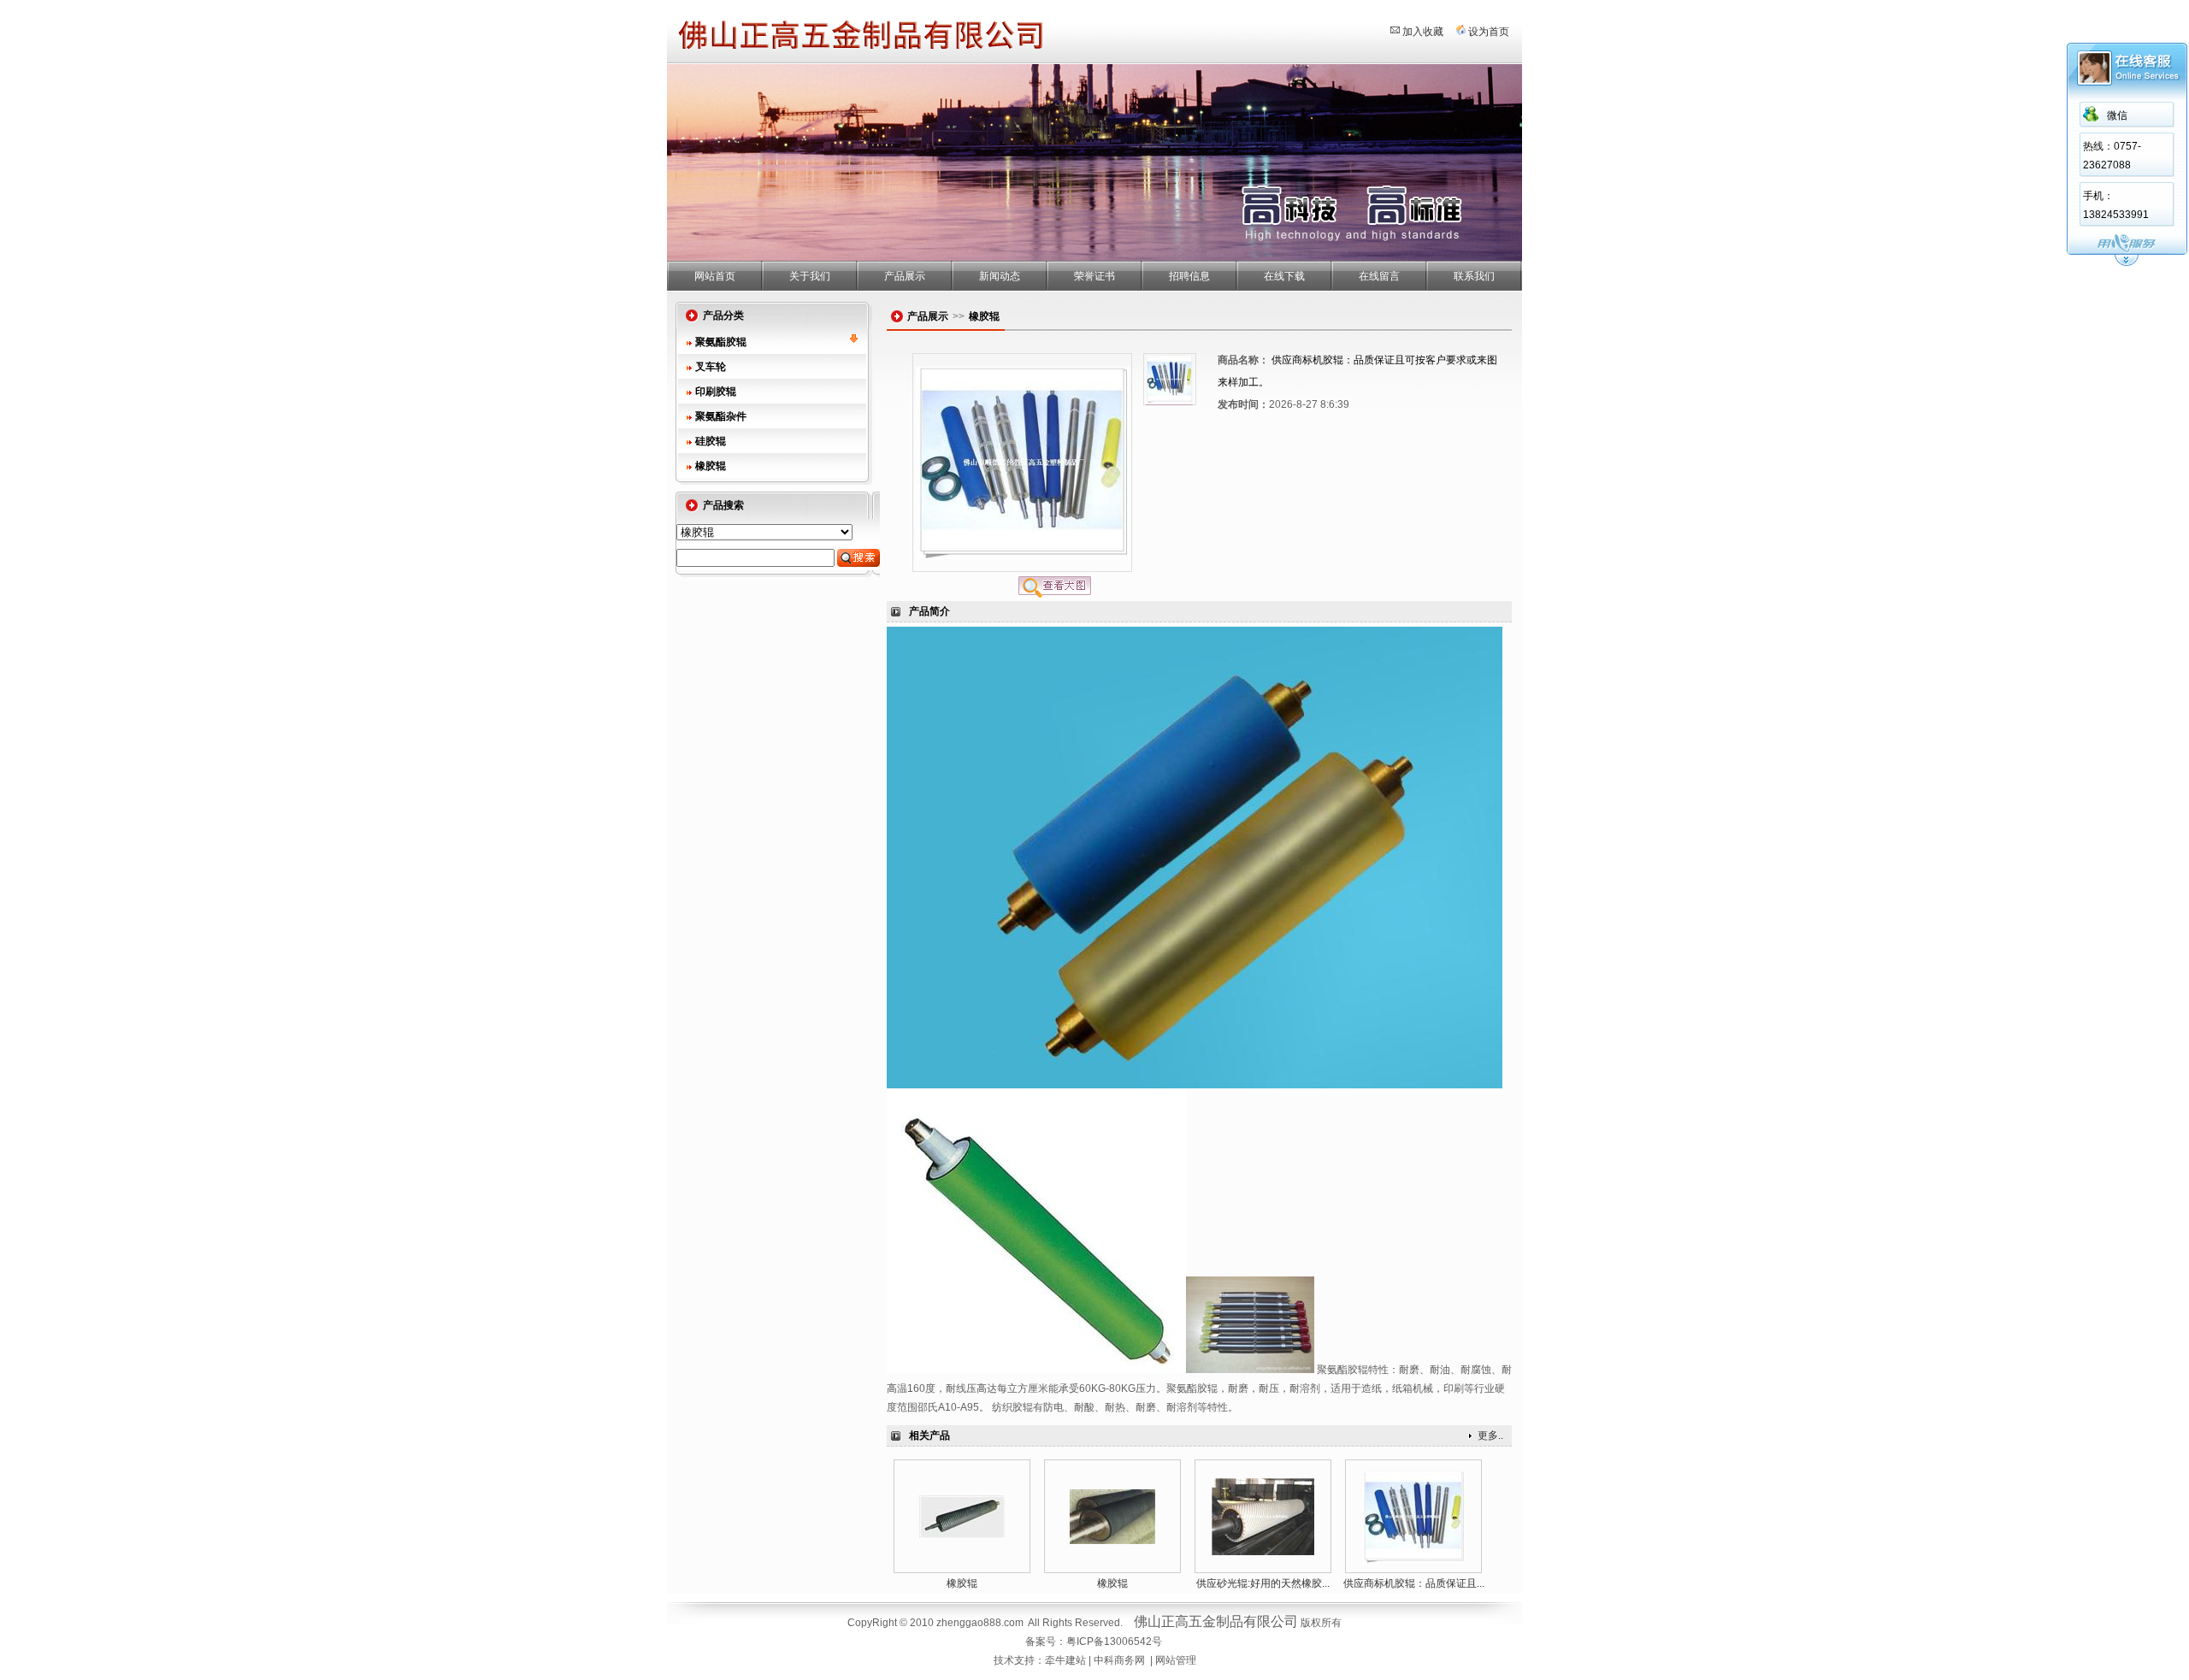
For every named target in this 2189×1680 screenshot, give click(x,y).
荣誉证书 (1094, 276)
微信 (2117, 115)
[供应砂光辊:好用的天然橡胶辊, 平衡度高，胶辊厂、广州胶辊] (1263, 1552)
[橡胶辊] (962, 1535)
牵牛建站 (1065, 1660)
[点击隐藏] (2127, 263)
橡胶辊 (711, 466)
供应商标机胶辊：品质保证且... (1414, 1583)
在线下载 (1284, 276)
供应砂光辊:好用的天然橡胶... (1263, 1583)
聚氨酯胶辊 (721, 342)
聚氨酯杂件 (721, 416)
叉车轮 (711, 367)
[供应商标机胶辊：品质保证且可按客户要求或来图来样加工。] (1413, 1559)
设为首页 (1489, 32)
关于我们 (810, 276)
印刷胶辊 (716, 392)
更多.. (1490, 1435)
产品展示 (905, 276)
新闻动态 (1000, 276)
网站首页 (715, 276)
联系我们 (1474, 276)
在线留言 (1379, 276)
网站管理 (1176, 1660)
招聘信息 (1189, 276)
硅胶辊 (711, 441)
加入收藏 (1423, 32)
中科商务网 (1119, 1660)
